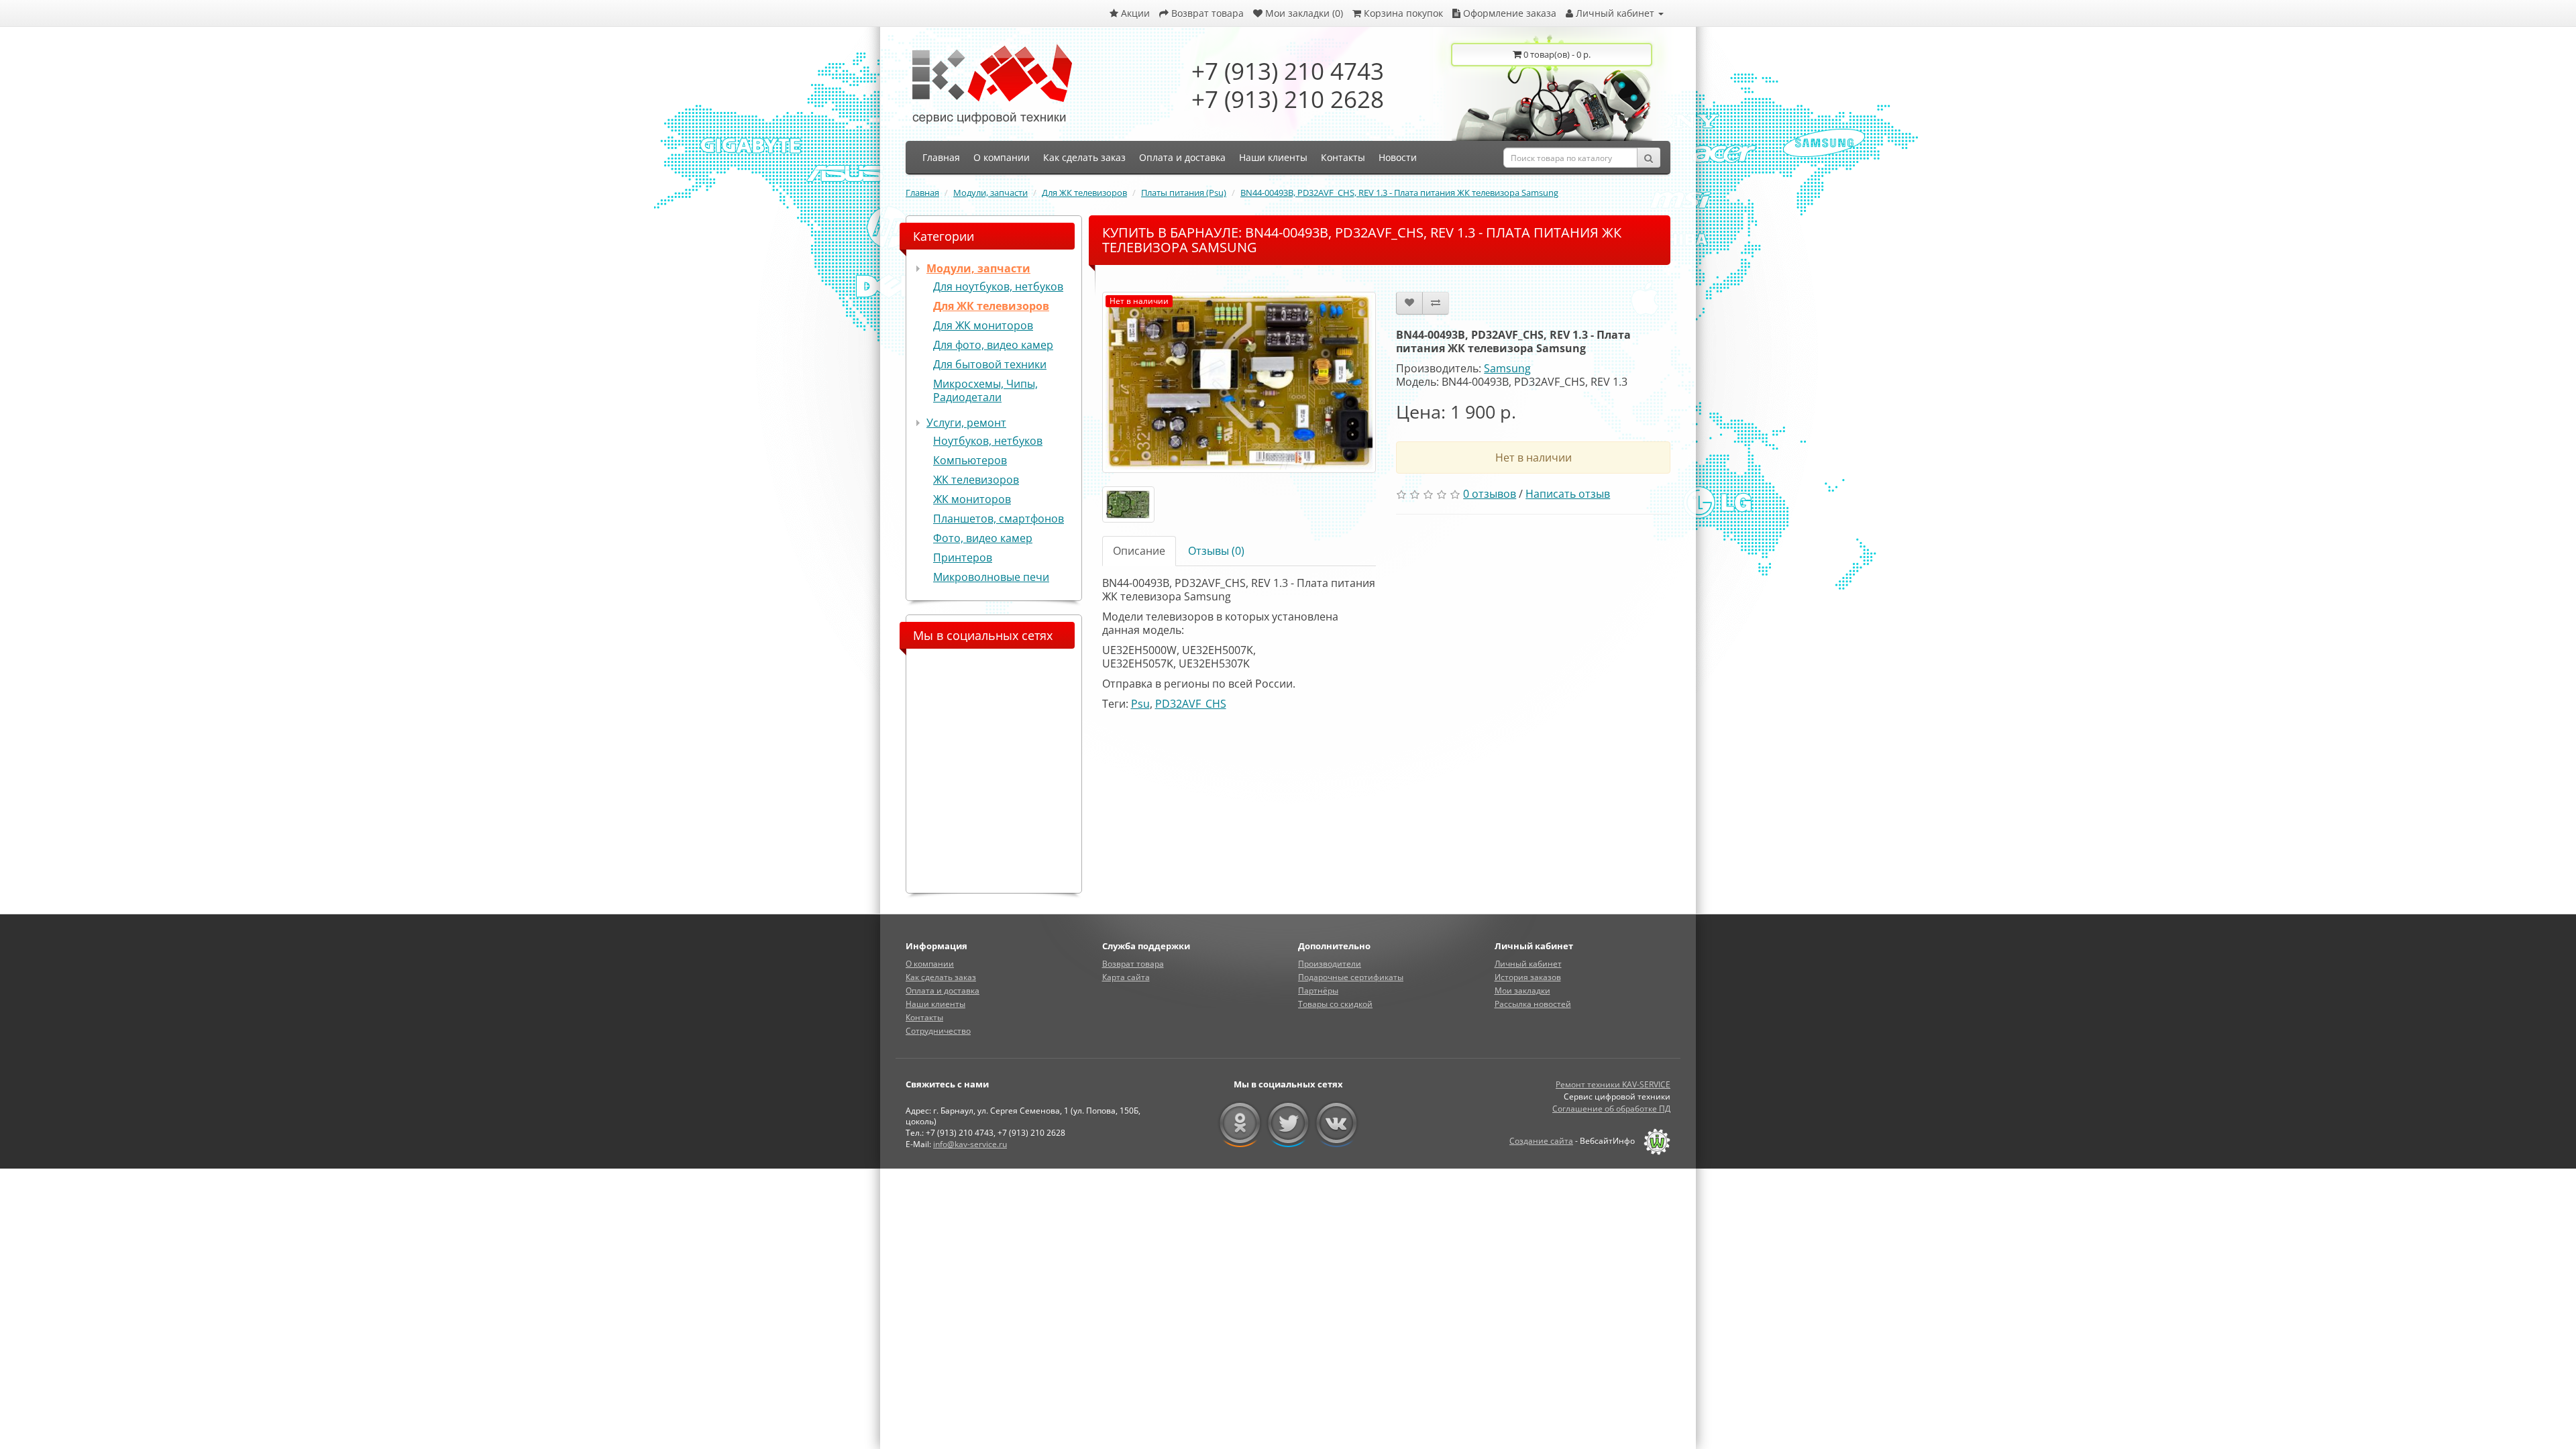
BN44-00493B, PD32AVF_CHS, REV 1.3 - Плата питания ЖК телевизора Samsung (1399, 193)
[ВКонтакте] (1337, 1124)
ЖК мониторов (972, 499)
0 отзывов (1490, 494)
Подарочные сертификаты (1351, 977)
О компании (930, 964)
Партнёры (1318, 990)
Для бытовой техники (990, 364)
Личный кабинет (1528, 964)
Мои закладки (1522, 990)
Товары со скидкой (1335, 1004)
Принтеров (963, 557)
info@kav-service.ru (970, 1144)
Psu (1140, 704)
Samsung (1507, 368)
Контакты (924, 1017)
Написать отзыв (1568, 494)
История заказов (1528, 977)
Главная (922, 193)
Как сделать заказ (941, 977)
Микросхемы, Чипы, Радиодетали (985, 390)
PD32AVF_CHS (1191, 704)
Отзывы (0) (1216, 551)
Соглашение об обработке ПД (1611, 1109)
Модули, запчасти (990, 193)
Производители (1330, 964)
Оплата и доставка (943, 990)
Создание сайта (1541, 1141)
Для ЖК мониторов (983, 325)
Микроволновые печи (991, 577)
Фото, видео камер (983, 538)
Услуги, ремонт (966, 423)
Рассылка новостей (1533, 1004)
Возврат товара (1133, 964)
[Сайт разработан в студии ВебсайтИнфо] (1654, 1141)
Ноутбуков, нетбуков (988, 441)
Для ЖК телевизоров (1084, 193)
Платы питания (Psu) (1184, 193)
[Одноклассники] (1240, 1124)
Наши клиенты (935, 1004)
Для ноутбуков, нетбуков (998, 286)
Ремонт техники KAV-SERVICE (1613, 1084)
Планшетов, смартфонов (999, 519)
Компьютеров (970, 460)
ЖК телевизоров (976, 480)
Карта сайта (1126, 977)
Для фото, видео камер (993, 345)
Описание (1139, 551)
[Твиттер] (1288, 1124)
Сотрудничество (938, 1031)
